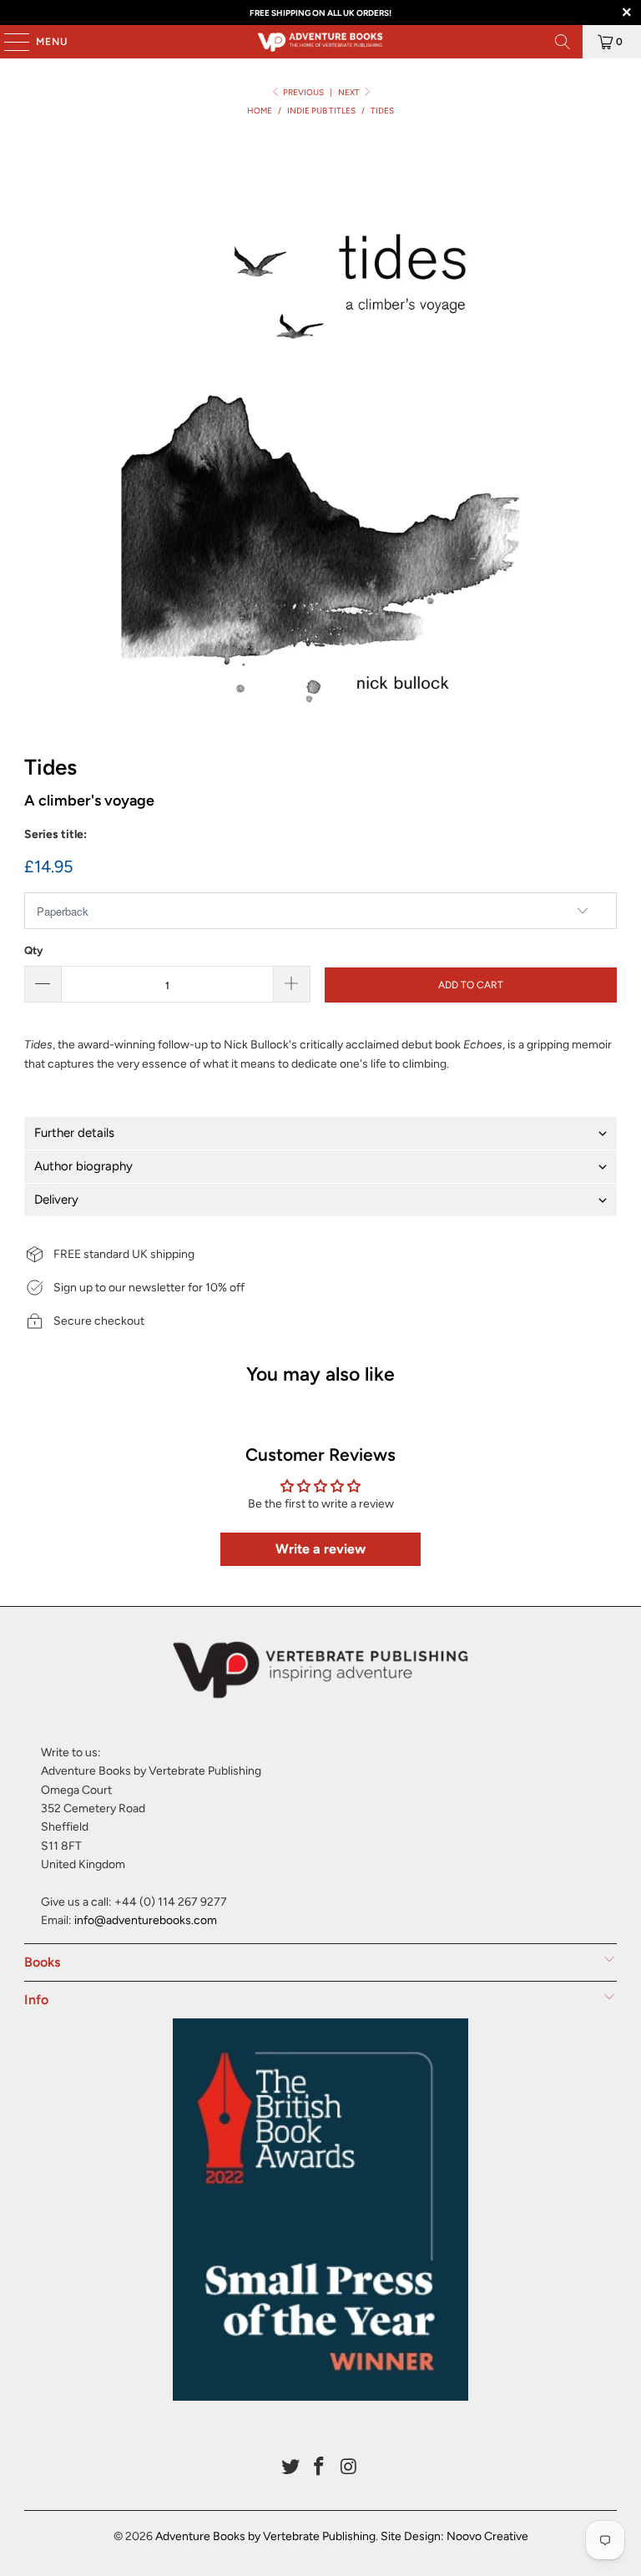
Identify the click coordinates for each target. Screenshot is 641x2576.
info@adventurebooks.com (146, 1920)
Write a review (320, 1549)
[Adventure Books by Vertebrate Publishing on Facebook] (320, 2468)
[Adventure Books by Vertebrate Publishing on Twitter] (290, 2468)
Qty (33, 950)
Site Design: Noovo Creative (454, 2536)
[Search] (563, 42)
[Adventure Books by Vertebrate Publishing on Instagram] (349, 2468)
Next (350, 92)
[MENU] (8, 42)
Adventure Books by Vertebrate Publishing (265, 2536)
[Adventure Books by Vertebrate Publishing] (320, 42)
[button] (320, 1133)
